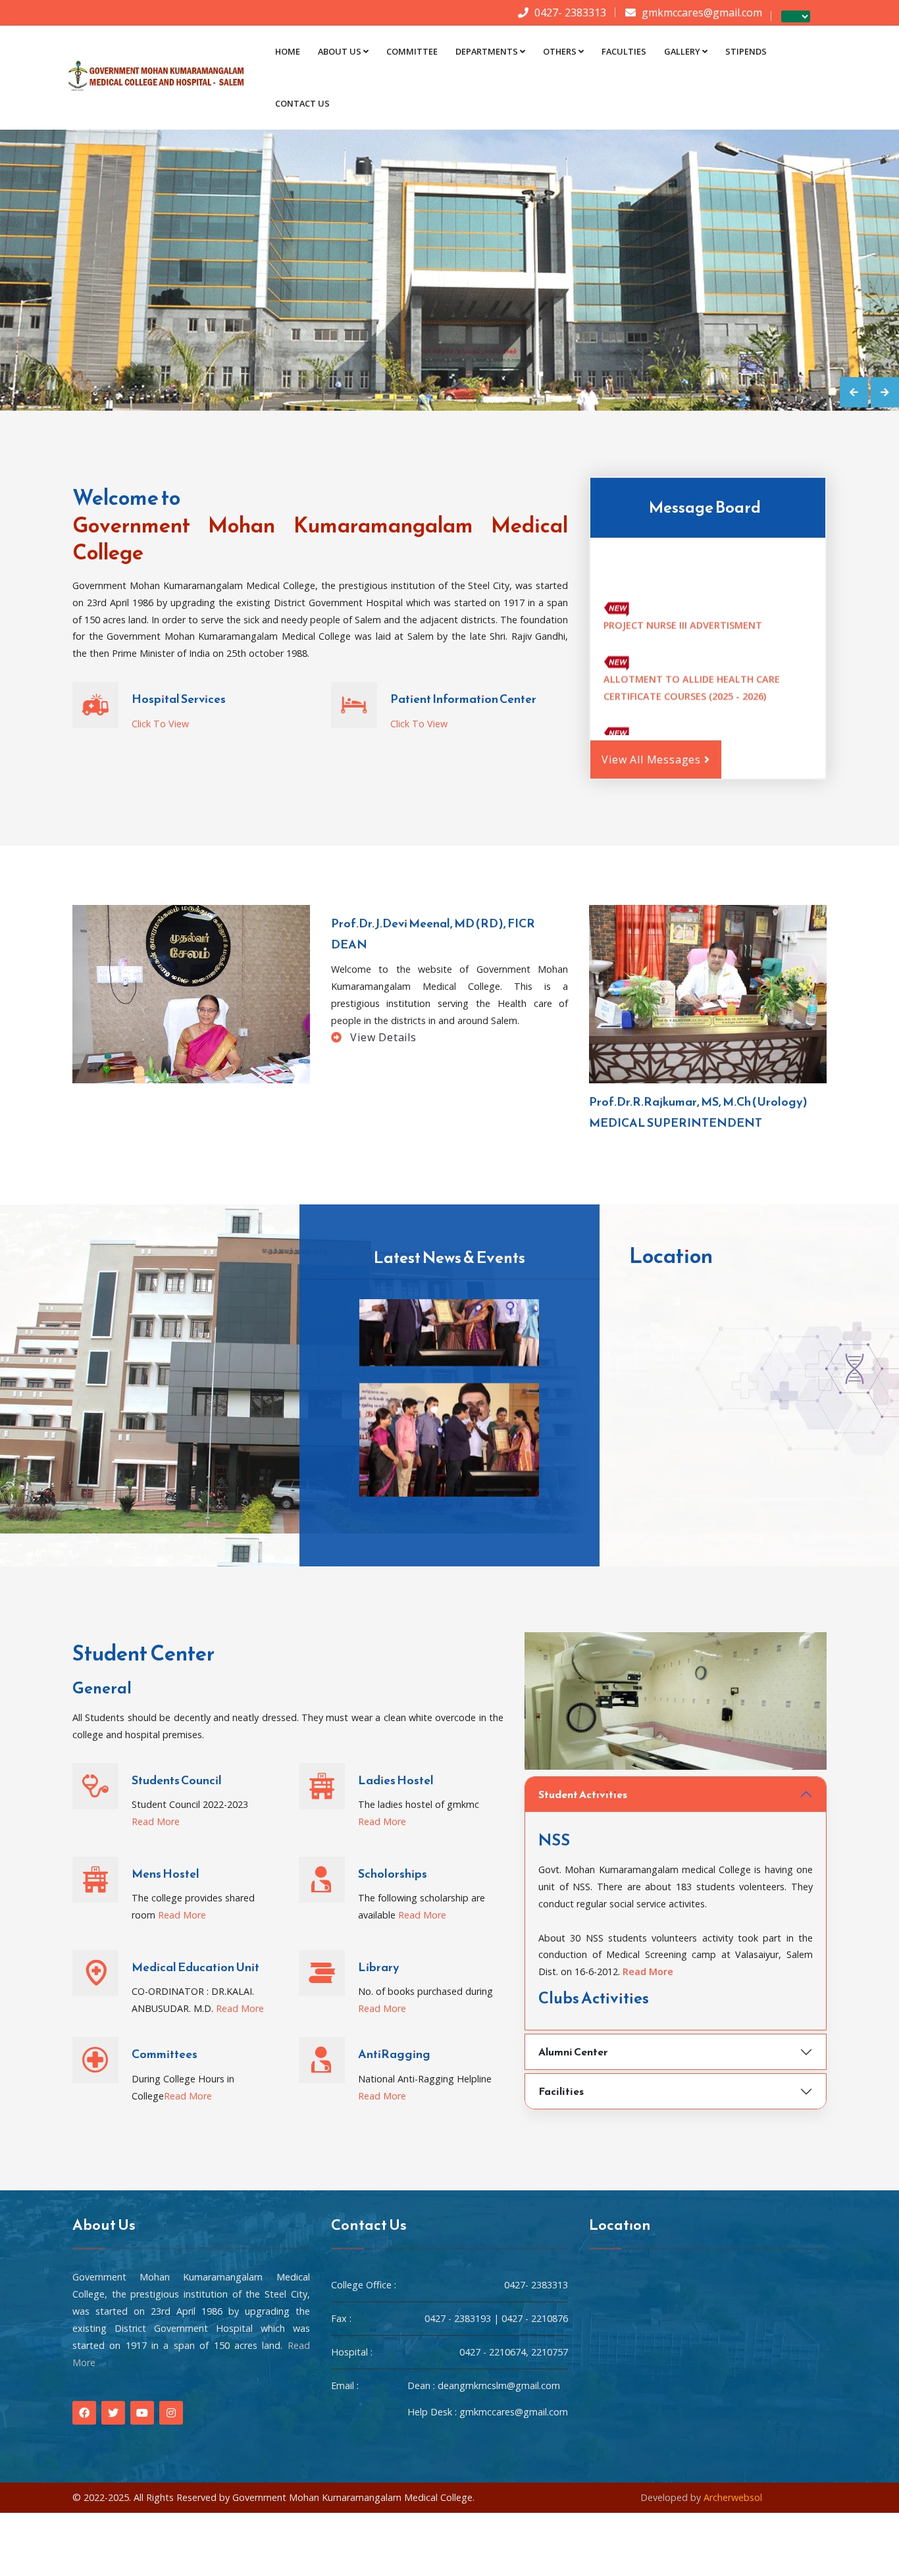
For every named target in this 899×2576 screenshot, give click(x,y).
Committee (412, 51)
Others (560, 51)
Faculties (624, 51)
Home (288, 51)
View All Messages (653, 760)
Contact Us (302, 103)
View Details (381, 1037)
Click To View (160, 724)
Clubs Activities (594, 1998)
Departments (487, 51)
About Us (340, 51)
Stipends (746, 51)
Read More (156, 1821)
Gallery (682, 51)
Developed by (701, 2497)
